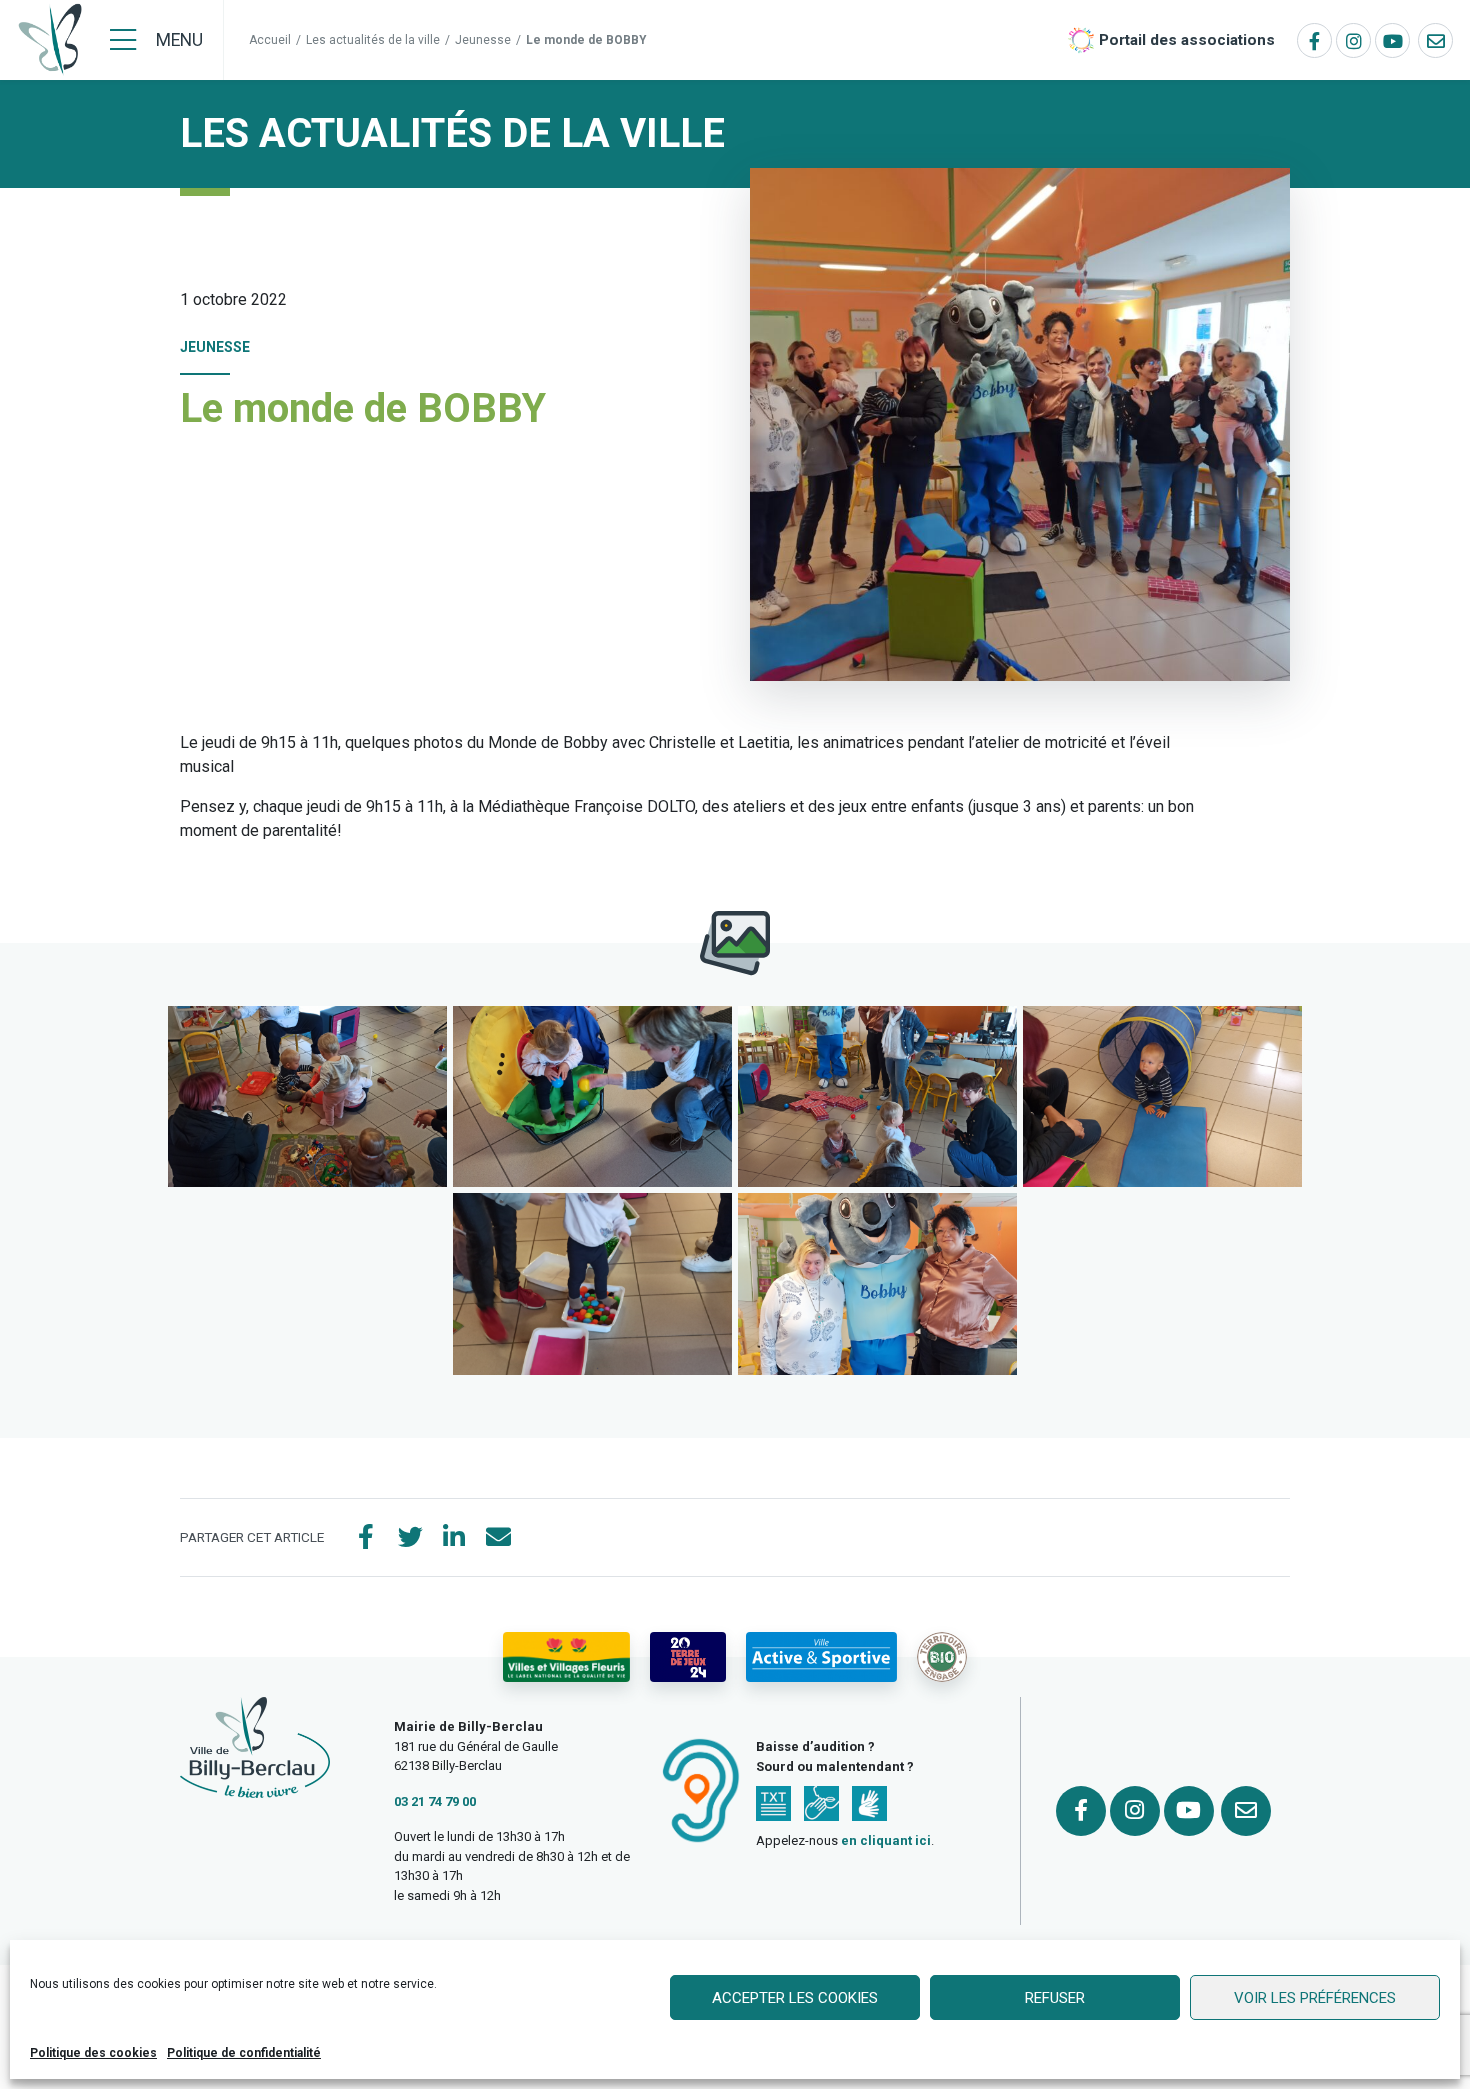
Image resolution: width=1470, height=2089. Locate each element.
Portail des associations (1187, 40)
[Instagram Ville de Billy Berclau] (1353, 40)
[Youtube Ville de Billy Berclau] (1392, 40)
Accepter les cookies (795, 1998)
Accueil (270, 40)
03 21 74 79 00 (435, 1801)
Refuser (1055, 1998)
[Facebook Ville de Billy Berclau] (1314, 40)
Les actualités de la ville (373, 40)
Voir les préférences (1315, 1998)
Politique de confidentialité (244, 2053)
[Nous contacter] (1435, 40)
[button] (307, 1096)
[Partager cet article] (498, 1538)
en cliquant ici (886, 1840)
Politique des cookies (93, 2053)
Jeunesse (483, 40)
